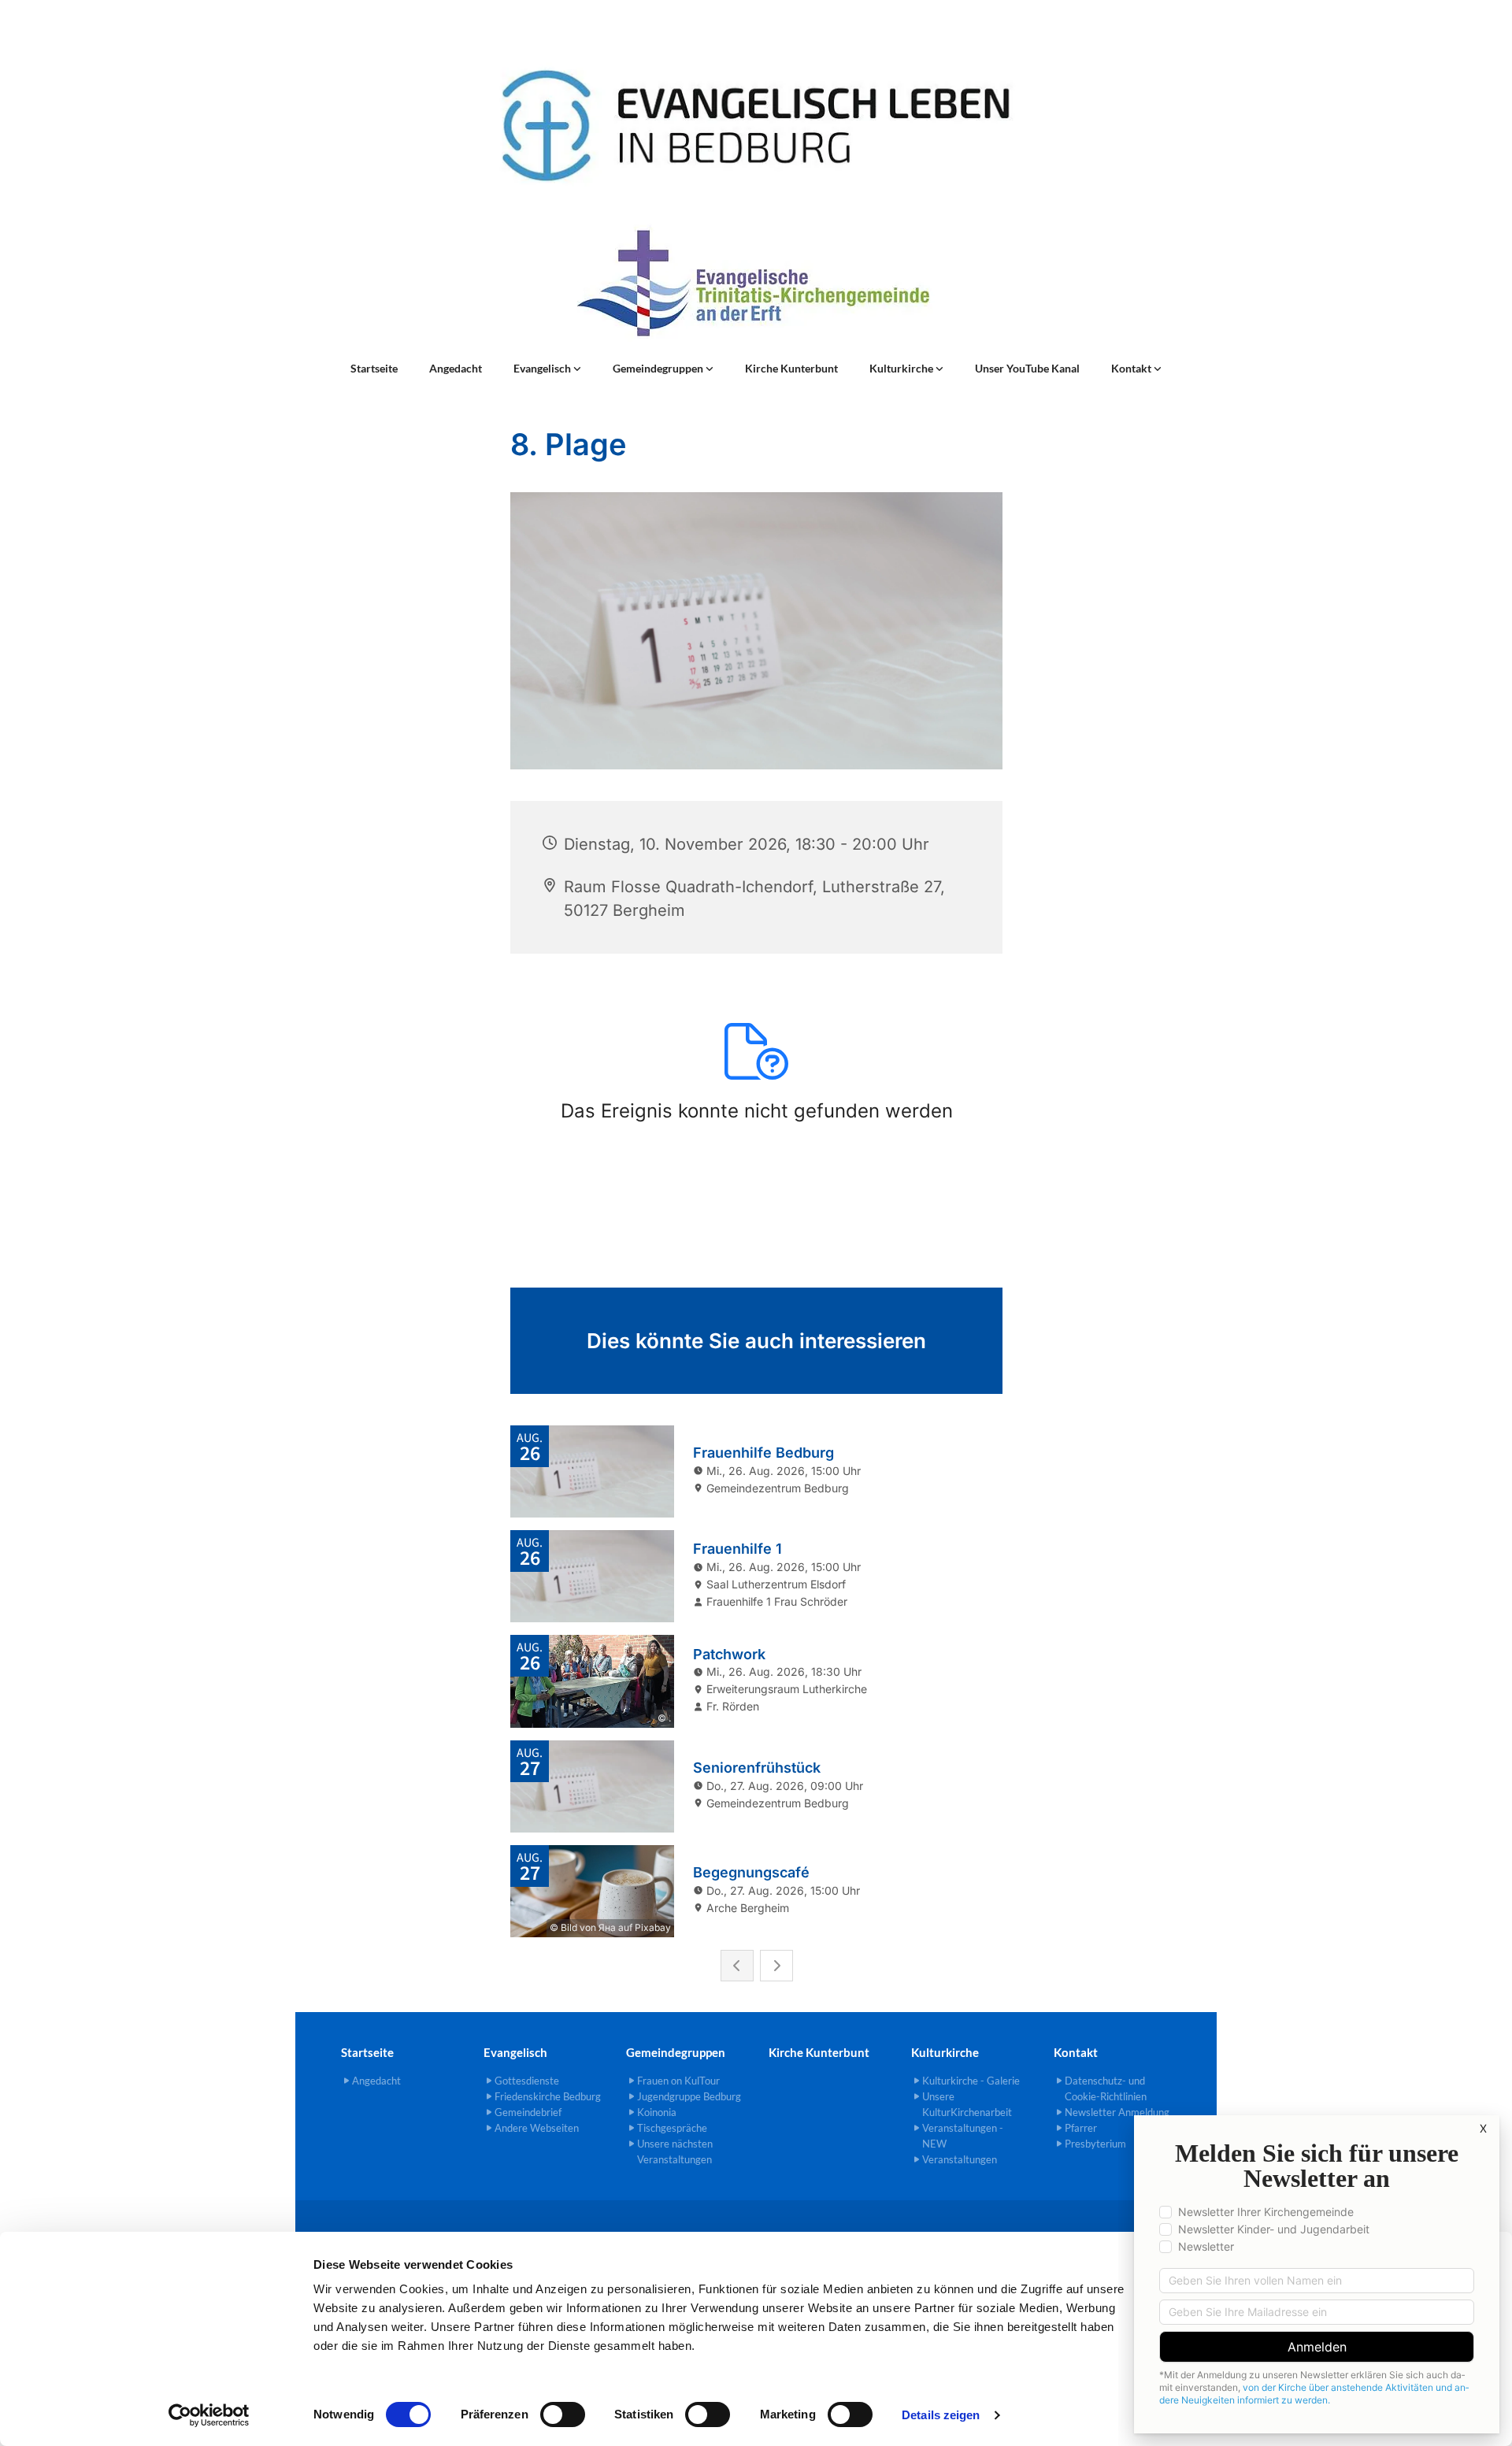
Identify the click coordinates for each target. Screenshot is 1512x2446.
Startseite (374, 368)
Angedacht (456, 368)
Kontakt (1132, 368)
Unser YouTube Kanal (1027, 368)
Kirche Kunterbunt (791, 368)
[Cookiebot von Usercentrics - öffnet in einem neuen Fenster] (209, 2415)
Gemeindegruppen (659, 368)
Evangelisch (543, 368)
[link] (547, 369)
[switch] (563, 2414)
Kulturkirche (902, 368)
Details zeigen (941, 2415)
